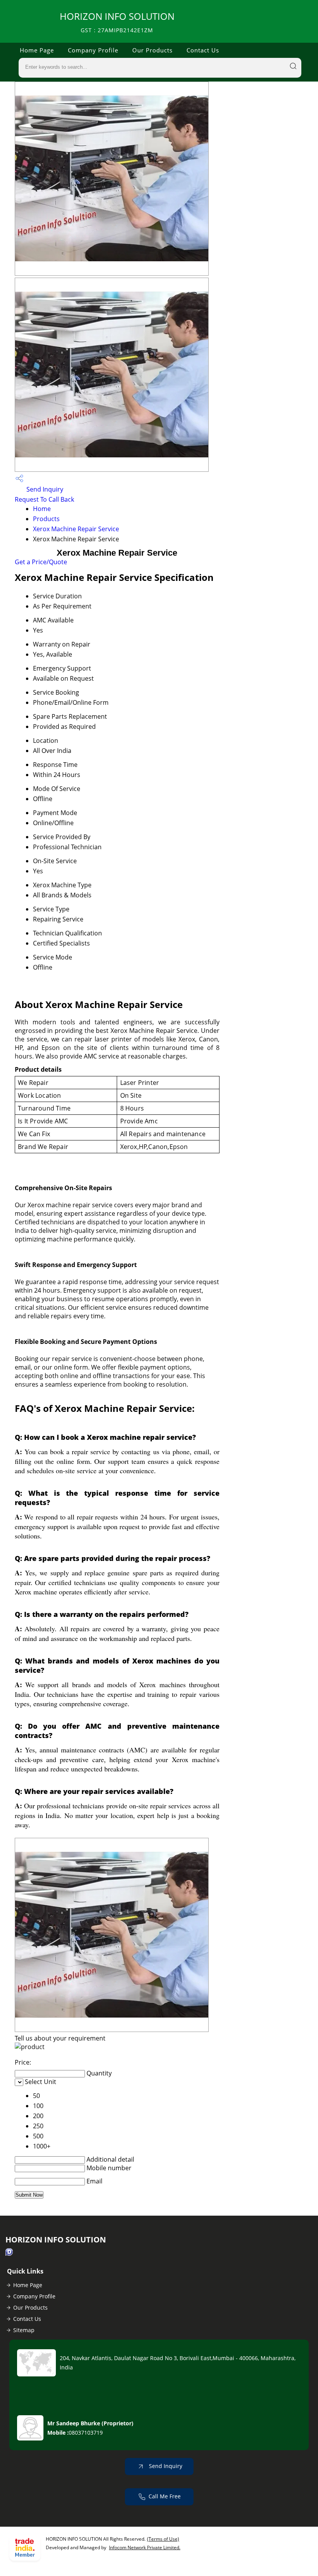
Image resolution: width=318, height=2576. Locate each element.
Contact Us (203, 50)
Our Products (152, 50)
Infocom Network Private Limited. (145, 2547)
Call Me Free (165, 2496)
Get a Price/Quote (41, 562)
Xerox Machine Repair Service (76, 529)
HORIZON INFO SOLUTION (117, 22)
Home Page (37, 50)
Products (46, 519)
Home (42, 509)
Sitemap (24, 2330)
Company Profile (93, 50)
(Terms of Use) (163, 2539)
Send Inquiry (44, 489)
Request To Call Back (44, 499)
